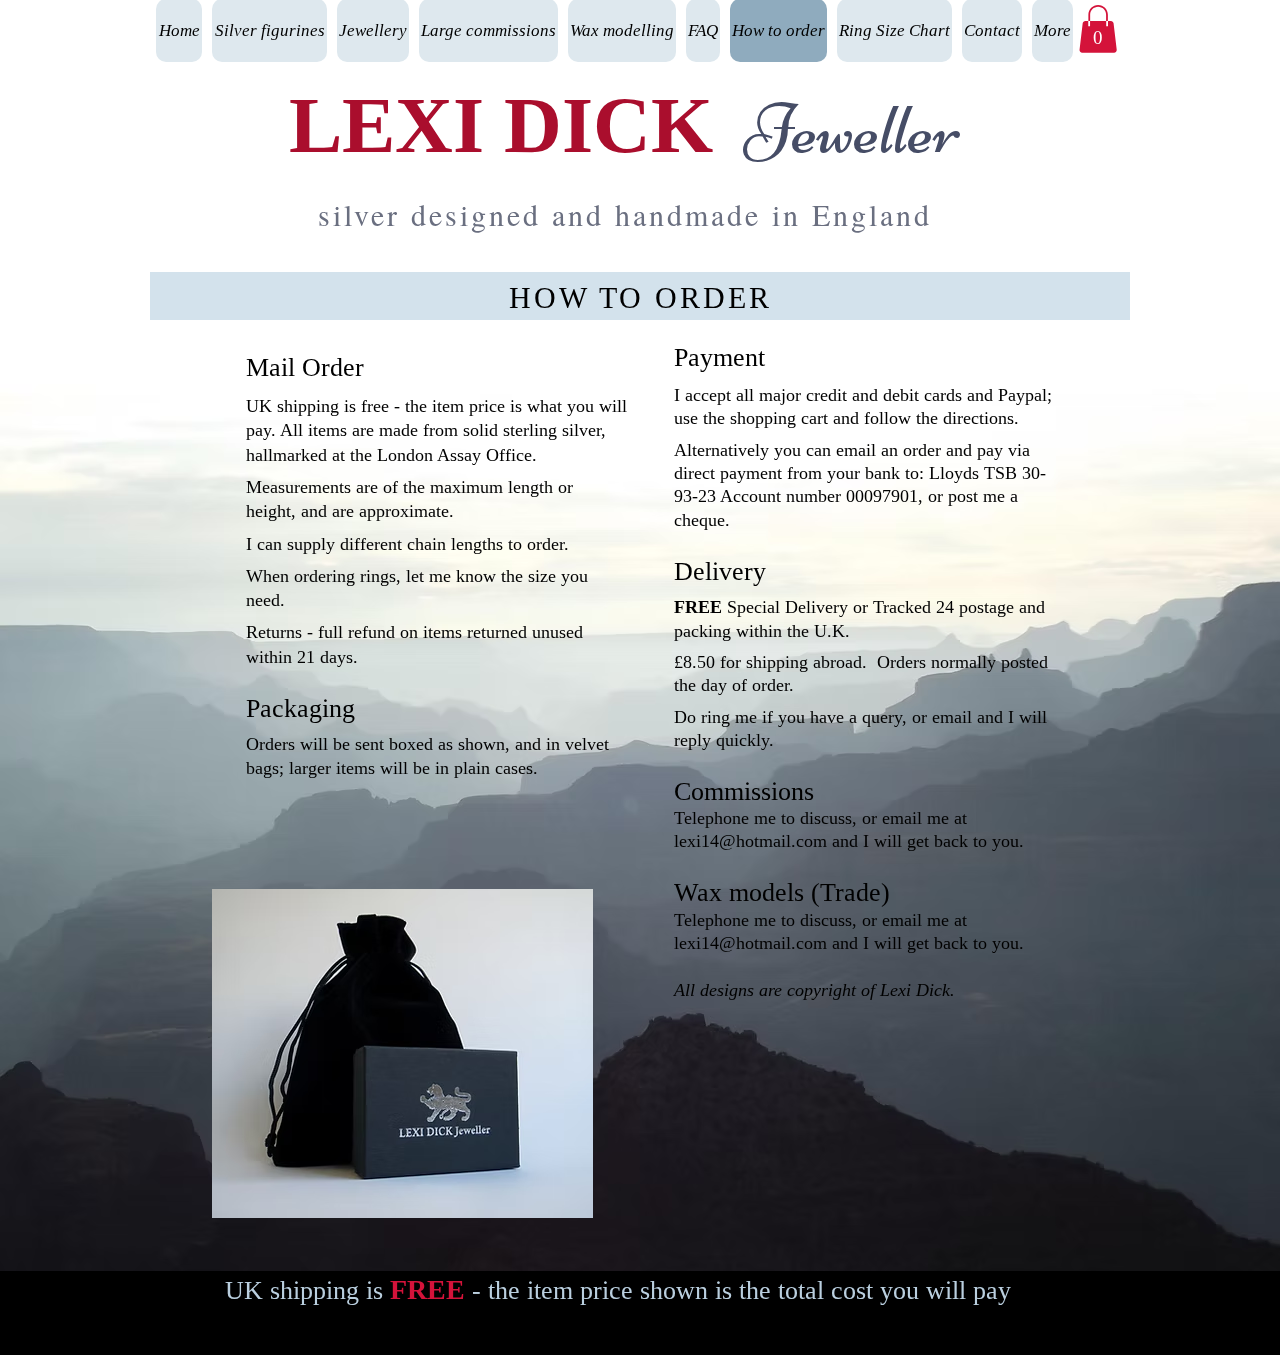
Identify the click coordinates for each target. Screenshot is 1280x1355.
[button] (1098, 29)
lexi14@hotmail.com (750, 841)
